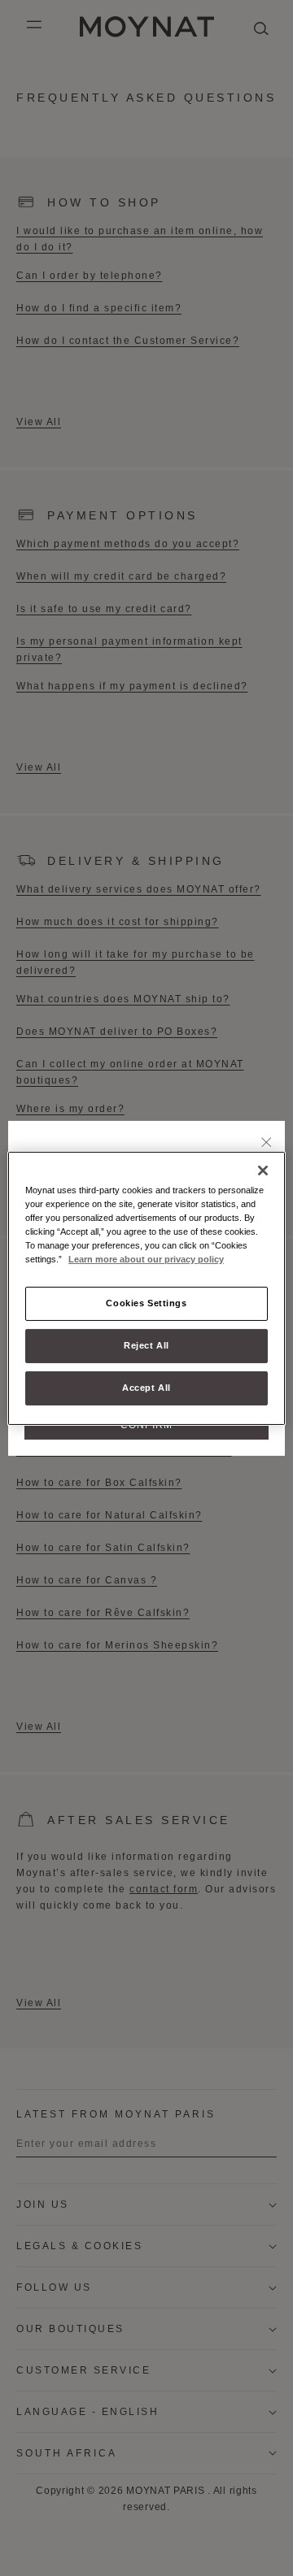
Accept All (146, 1388)
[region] (146, 1288)
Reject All (146, 1345)
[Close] (267, 1143)
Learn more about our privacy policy (146, 1259)
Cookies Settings (146, 1303)
